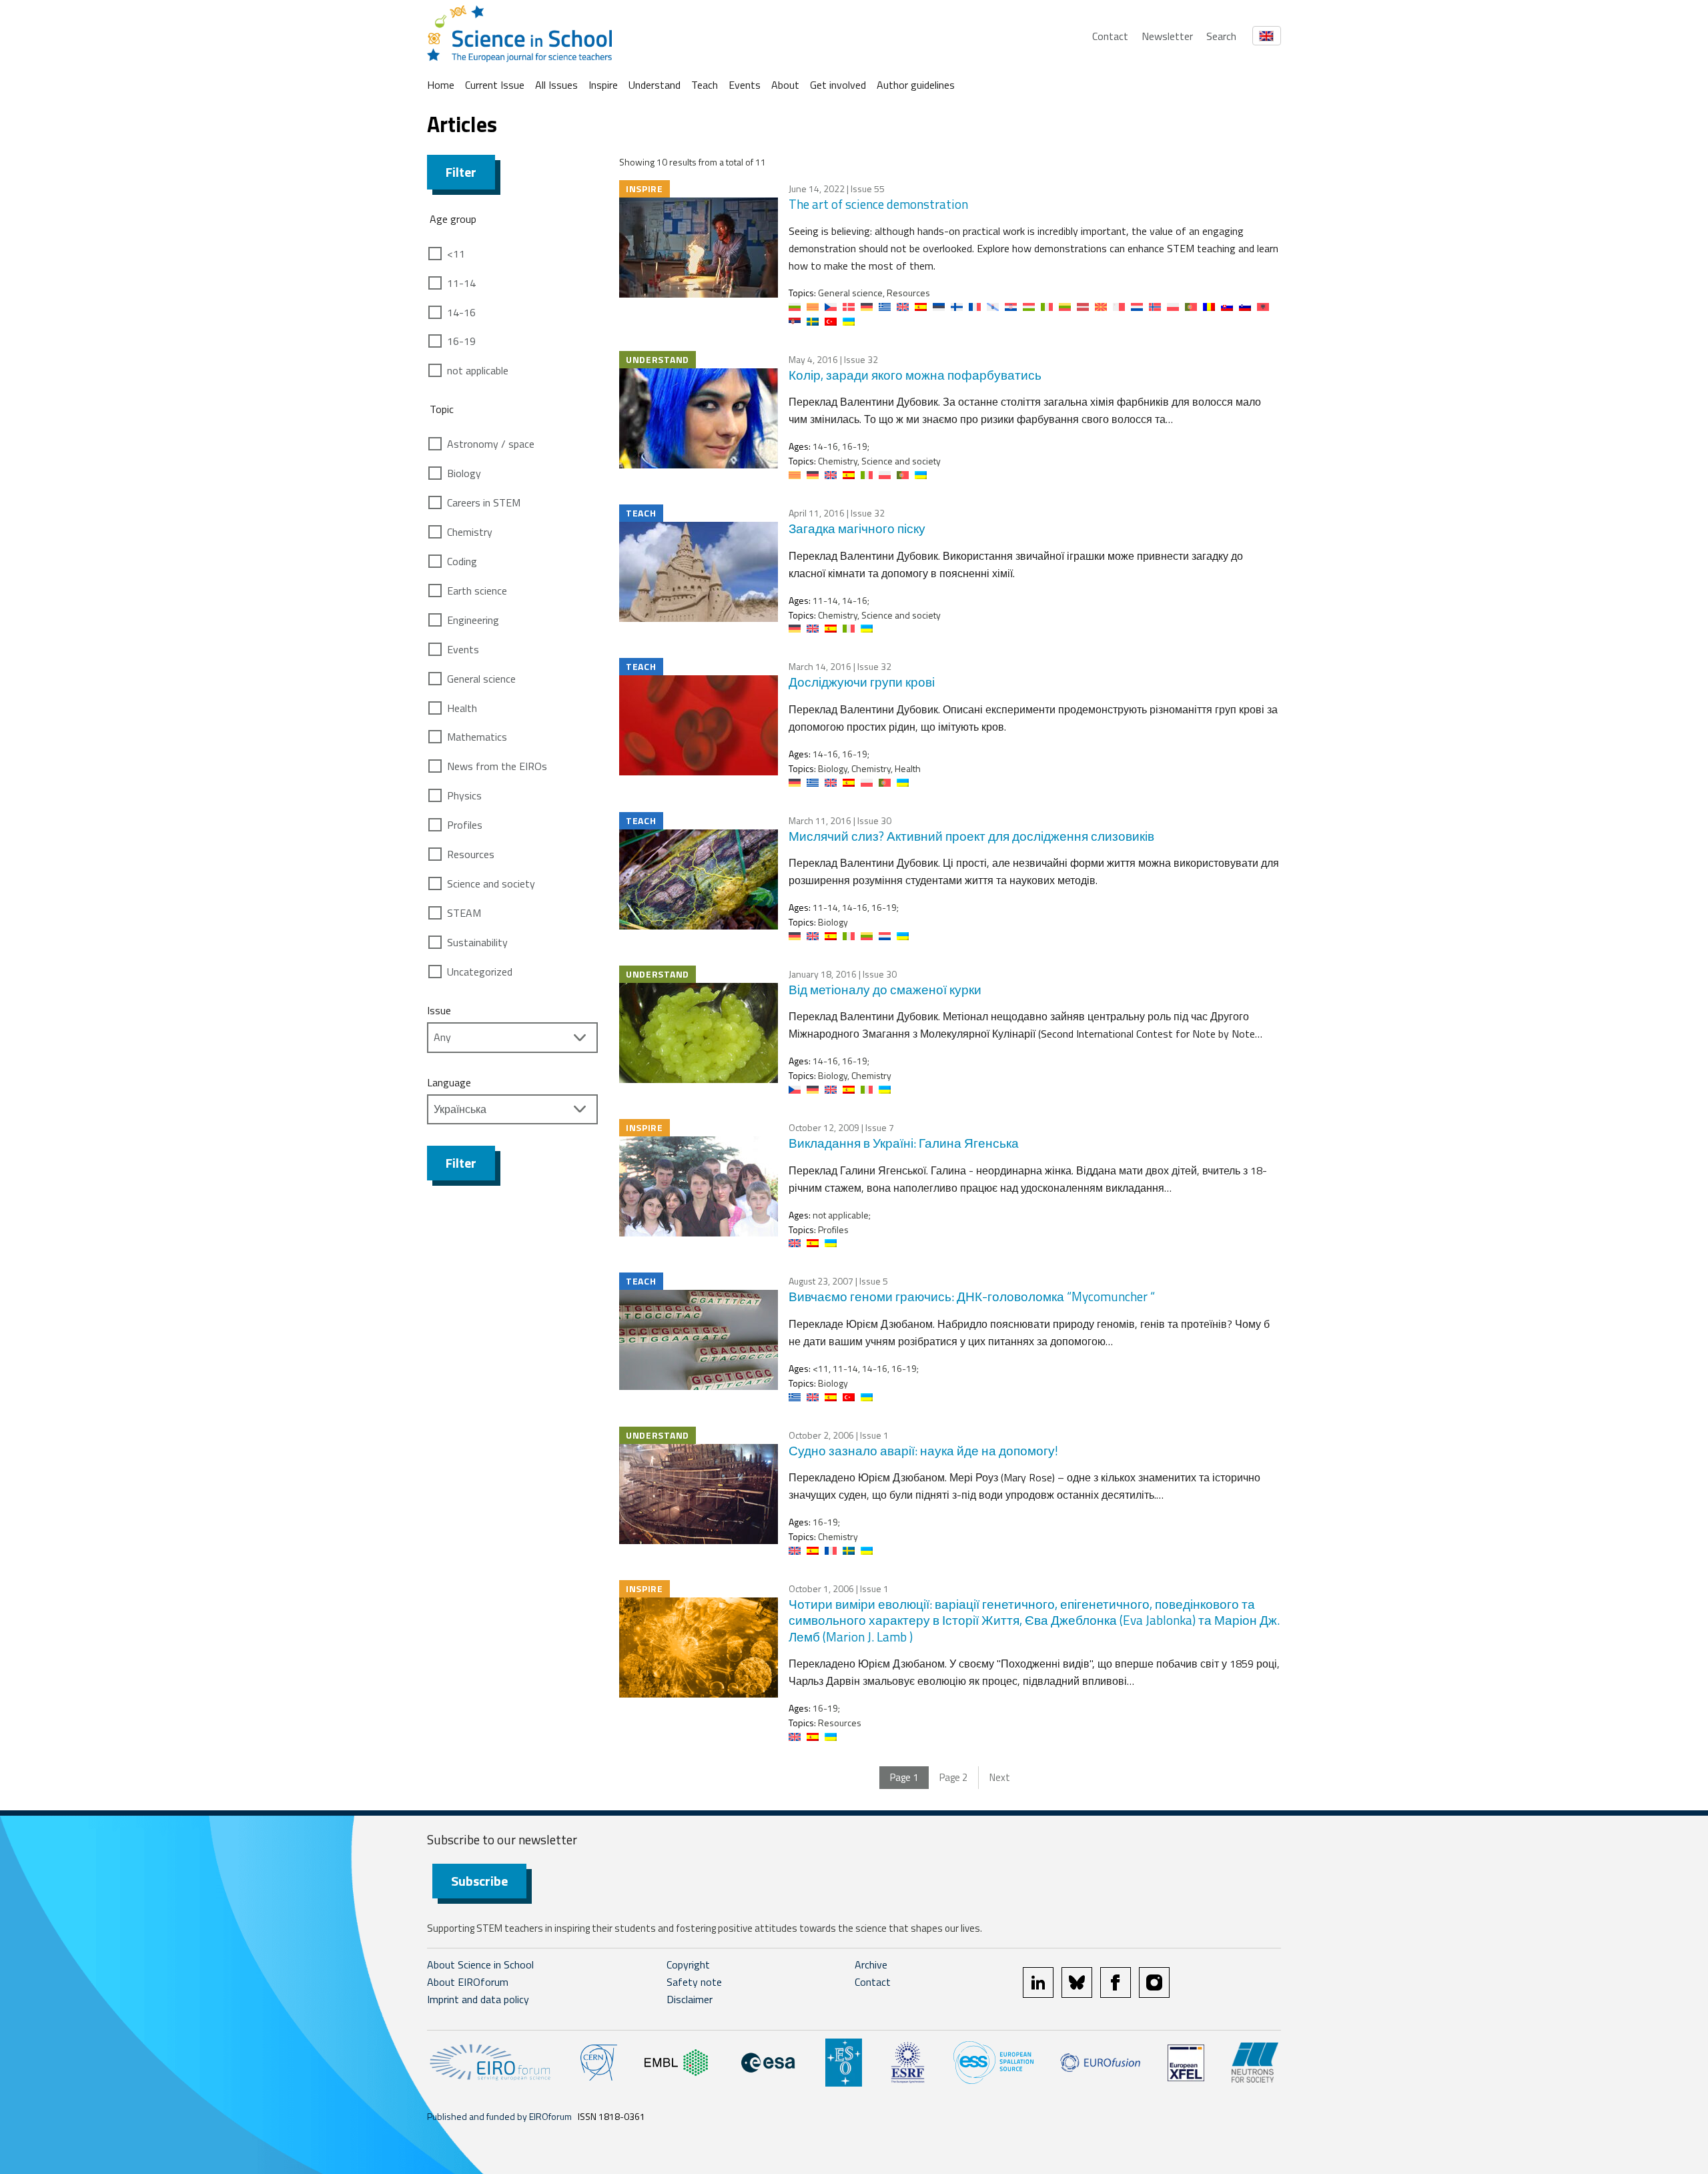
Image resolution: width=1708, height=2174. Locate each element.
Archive (871, 1964)
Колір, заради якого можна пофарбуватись (915, 375)
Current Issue (495, 85)
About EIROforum (468, 1982)
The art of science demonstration (878, 204)
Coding (462, 561)
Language (449, 1082)
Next (1000, 1777)
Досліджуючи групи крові (862, 682)
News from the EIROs (497, 766)
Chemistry (470, 532)
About (785, 85)
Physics (464, 795)
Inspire (603, 85)
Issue (439, 1010)
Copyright (688, 1964)
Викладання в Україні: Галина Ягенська (904, 1143)
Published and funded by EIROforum (499, 2116)
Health (462, 708)
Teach (705, 85)
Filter (461, 172)
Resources (471, 854)
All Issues (556, 85)
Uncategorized (480, 972)
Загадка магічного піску (857, 528)
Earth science (477, 591)
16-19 (461, 341)
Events (745, 85)
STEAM (464, 913)
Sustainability (477, 942)
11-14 (461, 283)
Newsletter (1167, 36)
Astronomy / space (491, 444)
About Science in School (480, 1964)
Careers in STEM (484, 502)
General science (481, 679)
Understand (655, 85)
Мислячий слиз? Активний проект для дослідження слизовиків (971, 836)
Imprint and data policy (478, 1999)
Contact (1110, 36)
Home (441, 85)
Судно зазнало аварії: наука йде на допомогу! (923, 1450)
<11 (456, 254)
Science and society (491, 883)
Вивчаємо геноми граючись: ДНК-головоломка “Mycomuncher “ (972, 1296)
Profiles (465, 825)
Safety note (694, 1982)
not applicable (478, 370)
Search (1221, 36)
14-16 (461, 312)
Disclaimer (690, 1999)
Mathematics (477, 737)
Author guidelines (916, 85)
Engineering (473, 620)
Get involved (838, 85)
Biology (464, 473)
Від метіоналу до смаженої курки (885, 989)
